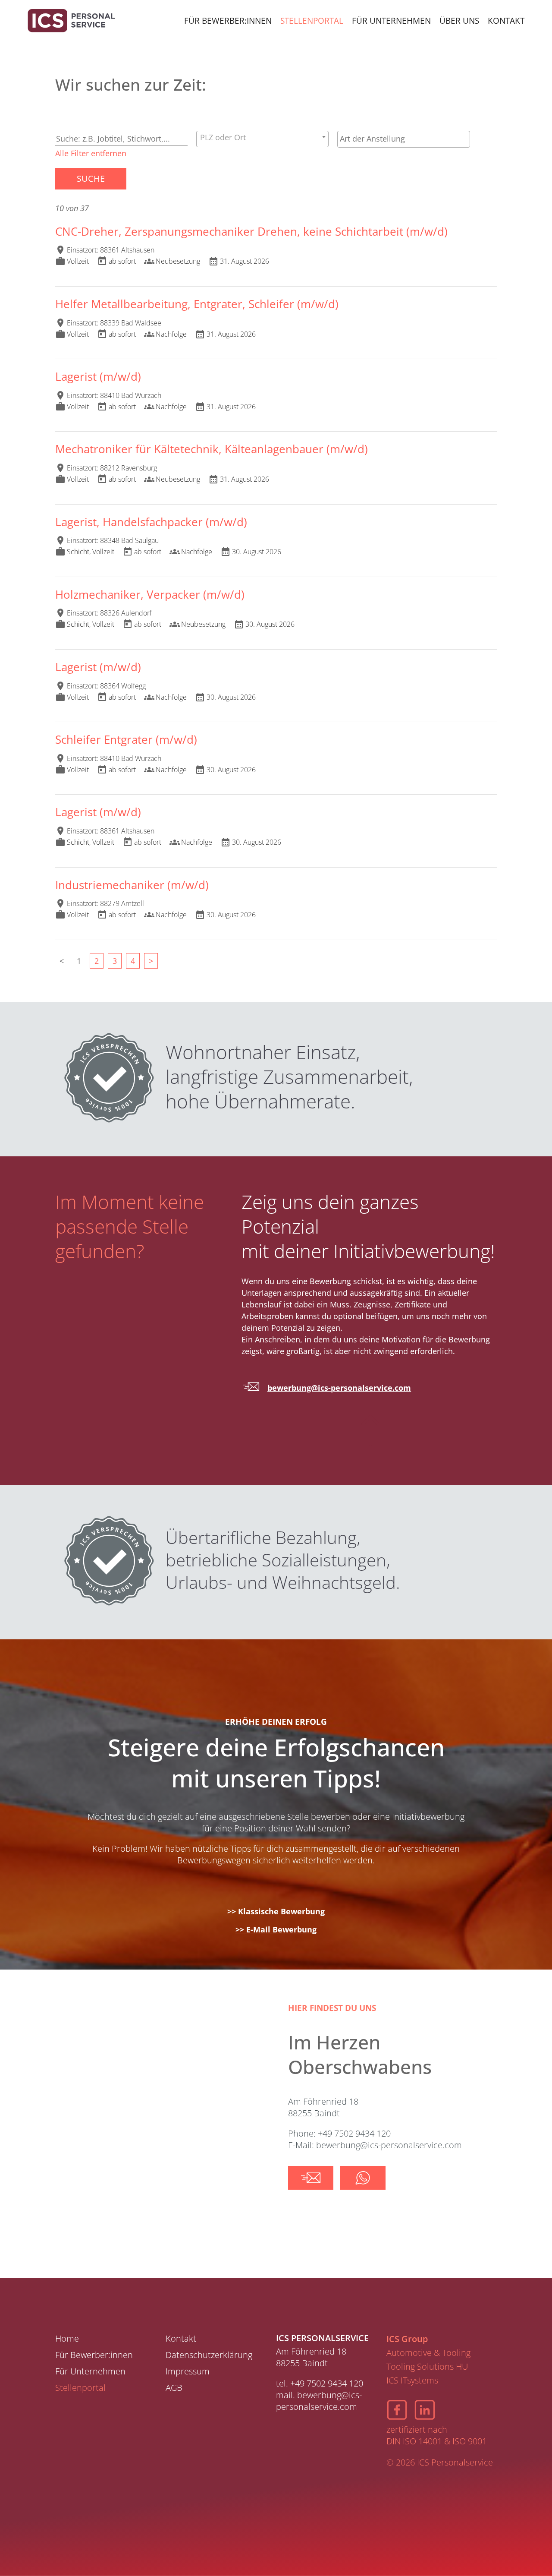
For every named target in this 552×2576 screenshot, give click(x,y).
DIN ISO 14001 (414, 2441)
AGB (174, 2388)
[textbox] (262, 137)
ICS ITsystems (412, 2380)
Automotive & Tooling (428, 2353)
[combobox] (262, 139)
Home (67, 2338)
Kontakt (506, 21)
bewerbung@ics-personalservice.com (339, 1388)
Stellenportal (312, 21)
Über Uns (459, 21)
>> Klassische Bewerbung (276, 1911)
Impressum (188, 2371)
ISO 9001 (470, 2441)
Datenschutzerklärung (209, 2355)
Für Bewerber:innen (228, 21)
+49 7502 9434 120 (327, 2383)
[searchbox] (403, 139)
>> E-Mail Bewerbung (276, 1929)
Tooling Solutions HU (427, 2366)
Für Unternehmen (391, 21)
